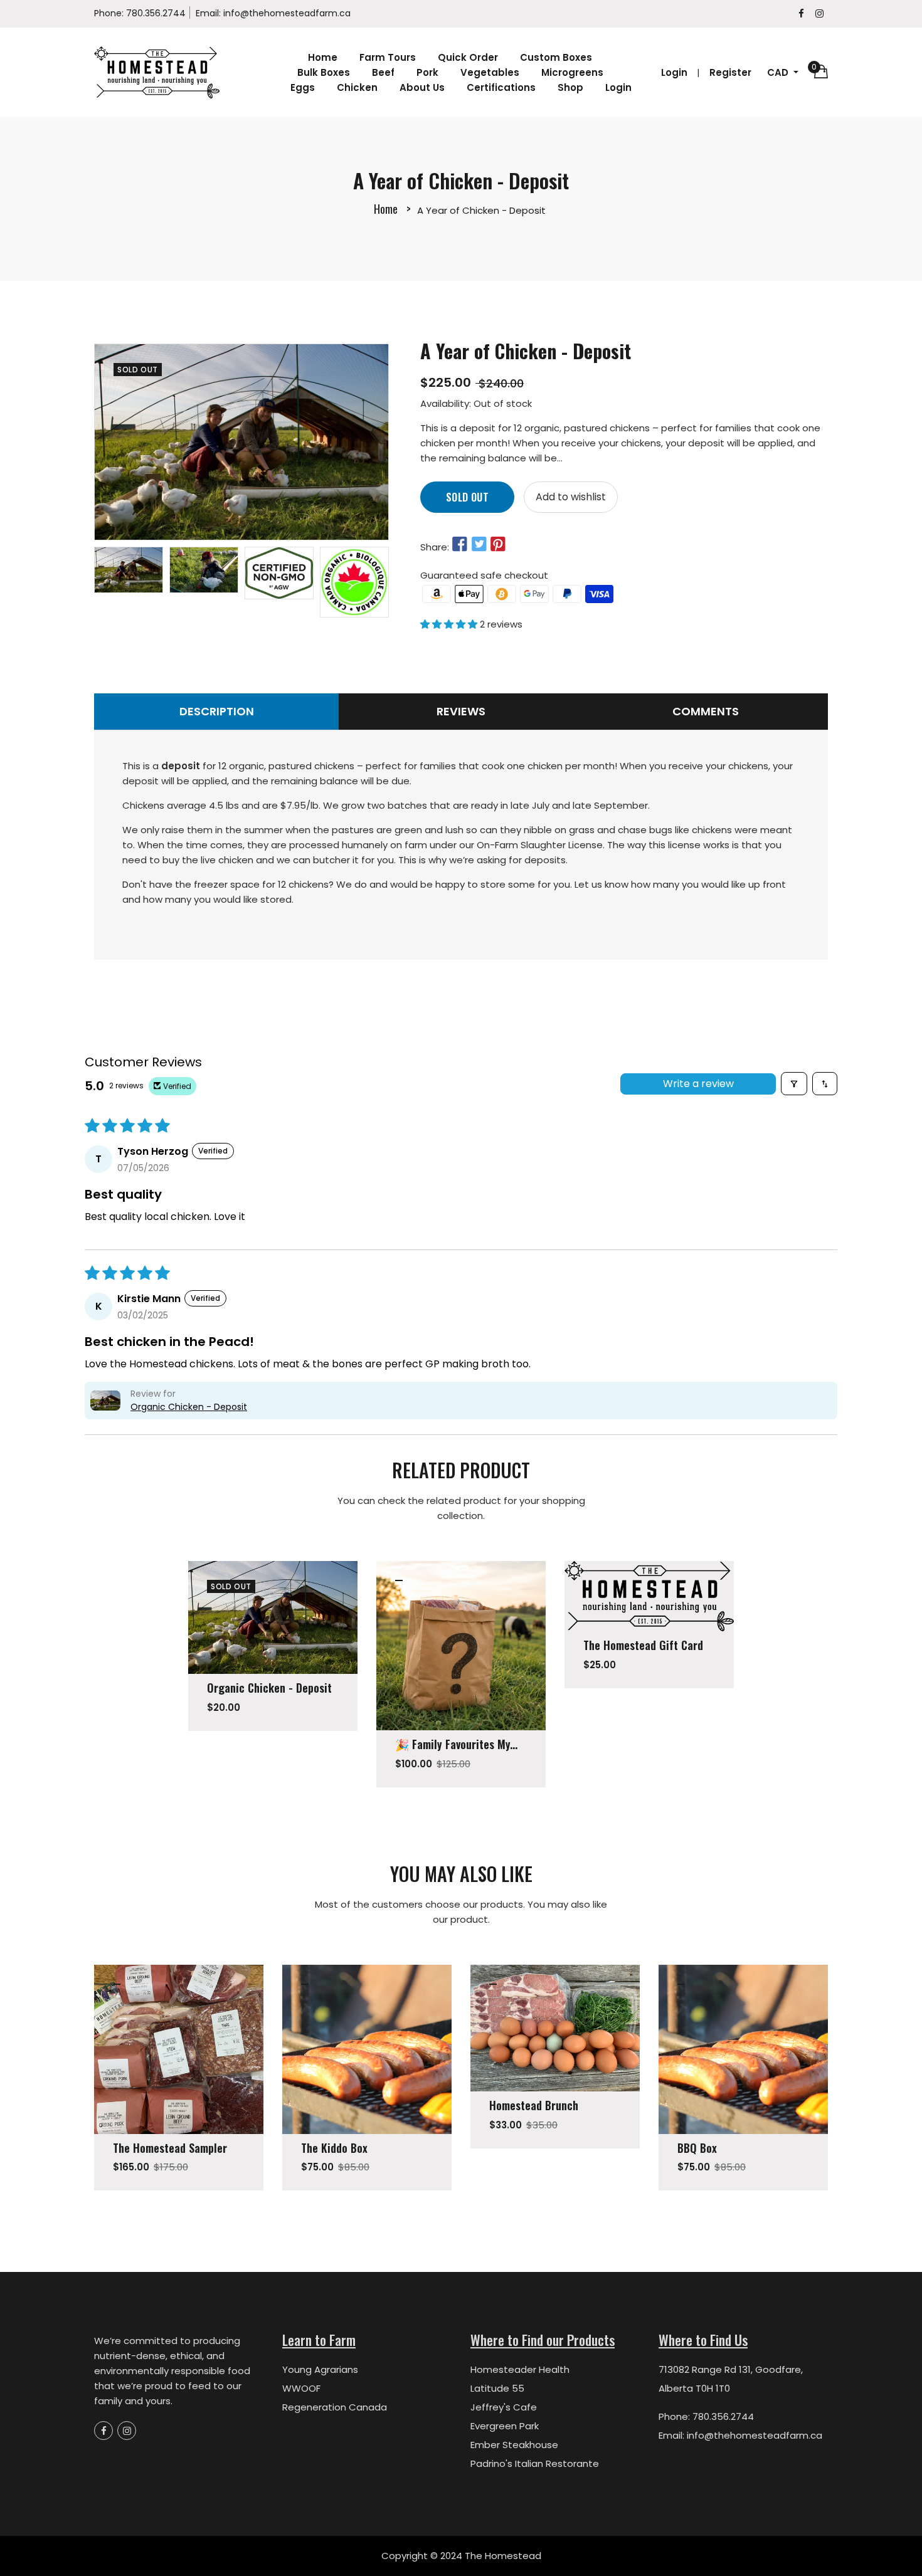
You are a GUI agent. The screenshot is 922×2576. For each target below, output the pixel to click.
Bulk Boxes (324, 72)
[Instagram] (819, 13)
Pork (427, 72)
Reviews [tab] (461, 711)
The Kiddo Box (334, 2148)
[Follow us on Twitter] (479, 545)
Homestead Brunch (534, 2105)
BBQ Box (697, 2148)
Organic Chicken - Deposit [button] (189, 1407)
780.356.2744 (156, 13)
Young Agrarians (320, 2369)
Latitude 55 (497, 2388)
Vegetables (490, 72)
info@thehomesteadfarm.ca (287, 13)
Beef (383, 72)
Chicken (357, 87)
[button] (450, 624)
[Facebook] (801, 13)
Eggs (303, 87)
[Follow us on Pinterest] (498, 545)
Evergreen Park (505, 2426)
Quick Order (468, 57)
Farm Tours (388, 57)
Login (618, 87)
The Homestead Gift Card (643, 1645)
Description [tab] (217, 711)
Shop (570, 87)
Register (730, 72)
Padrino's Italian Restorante (535, 2463)
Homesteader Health (520, 2369)
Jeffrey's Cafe (504, 2407)
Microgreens (572, 72)
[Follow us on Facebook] (460, 545)
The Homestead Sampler (170, 2148)
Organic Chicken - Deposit (269, 1688)
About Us (422, 87)
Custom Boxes (556, 57)
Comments (706, 711)
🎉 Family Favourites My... (456, 1744)
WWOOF (301, 2388)
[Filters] (794, 1084)
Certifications (501, 87)
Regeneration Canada (335, 2407)
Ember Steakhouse (514, 2445)
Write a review (698, 1084)
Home (323, 57)
